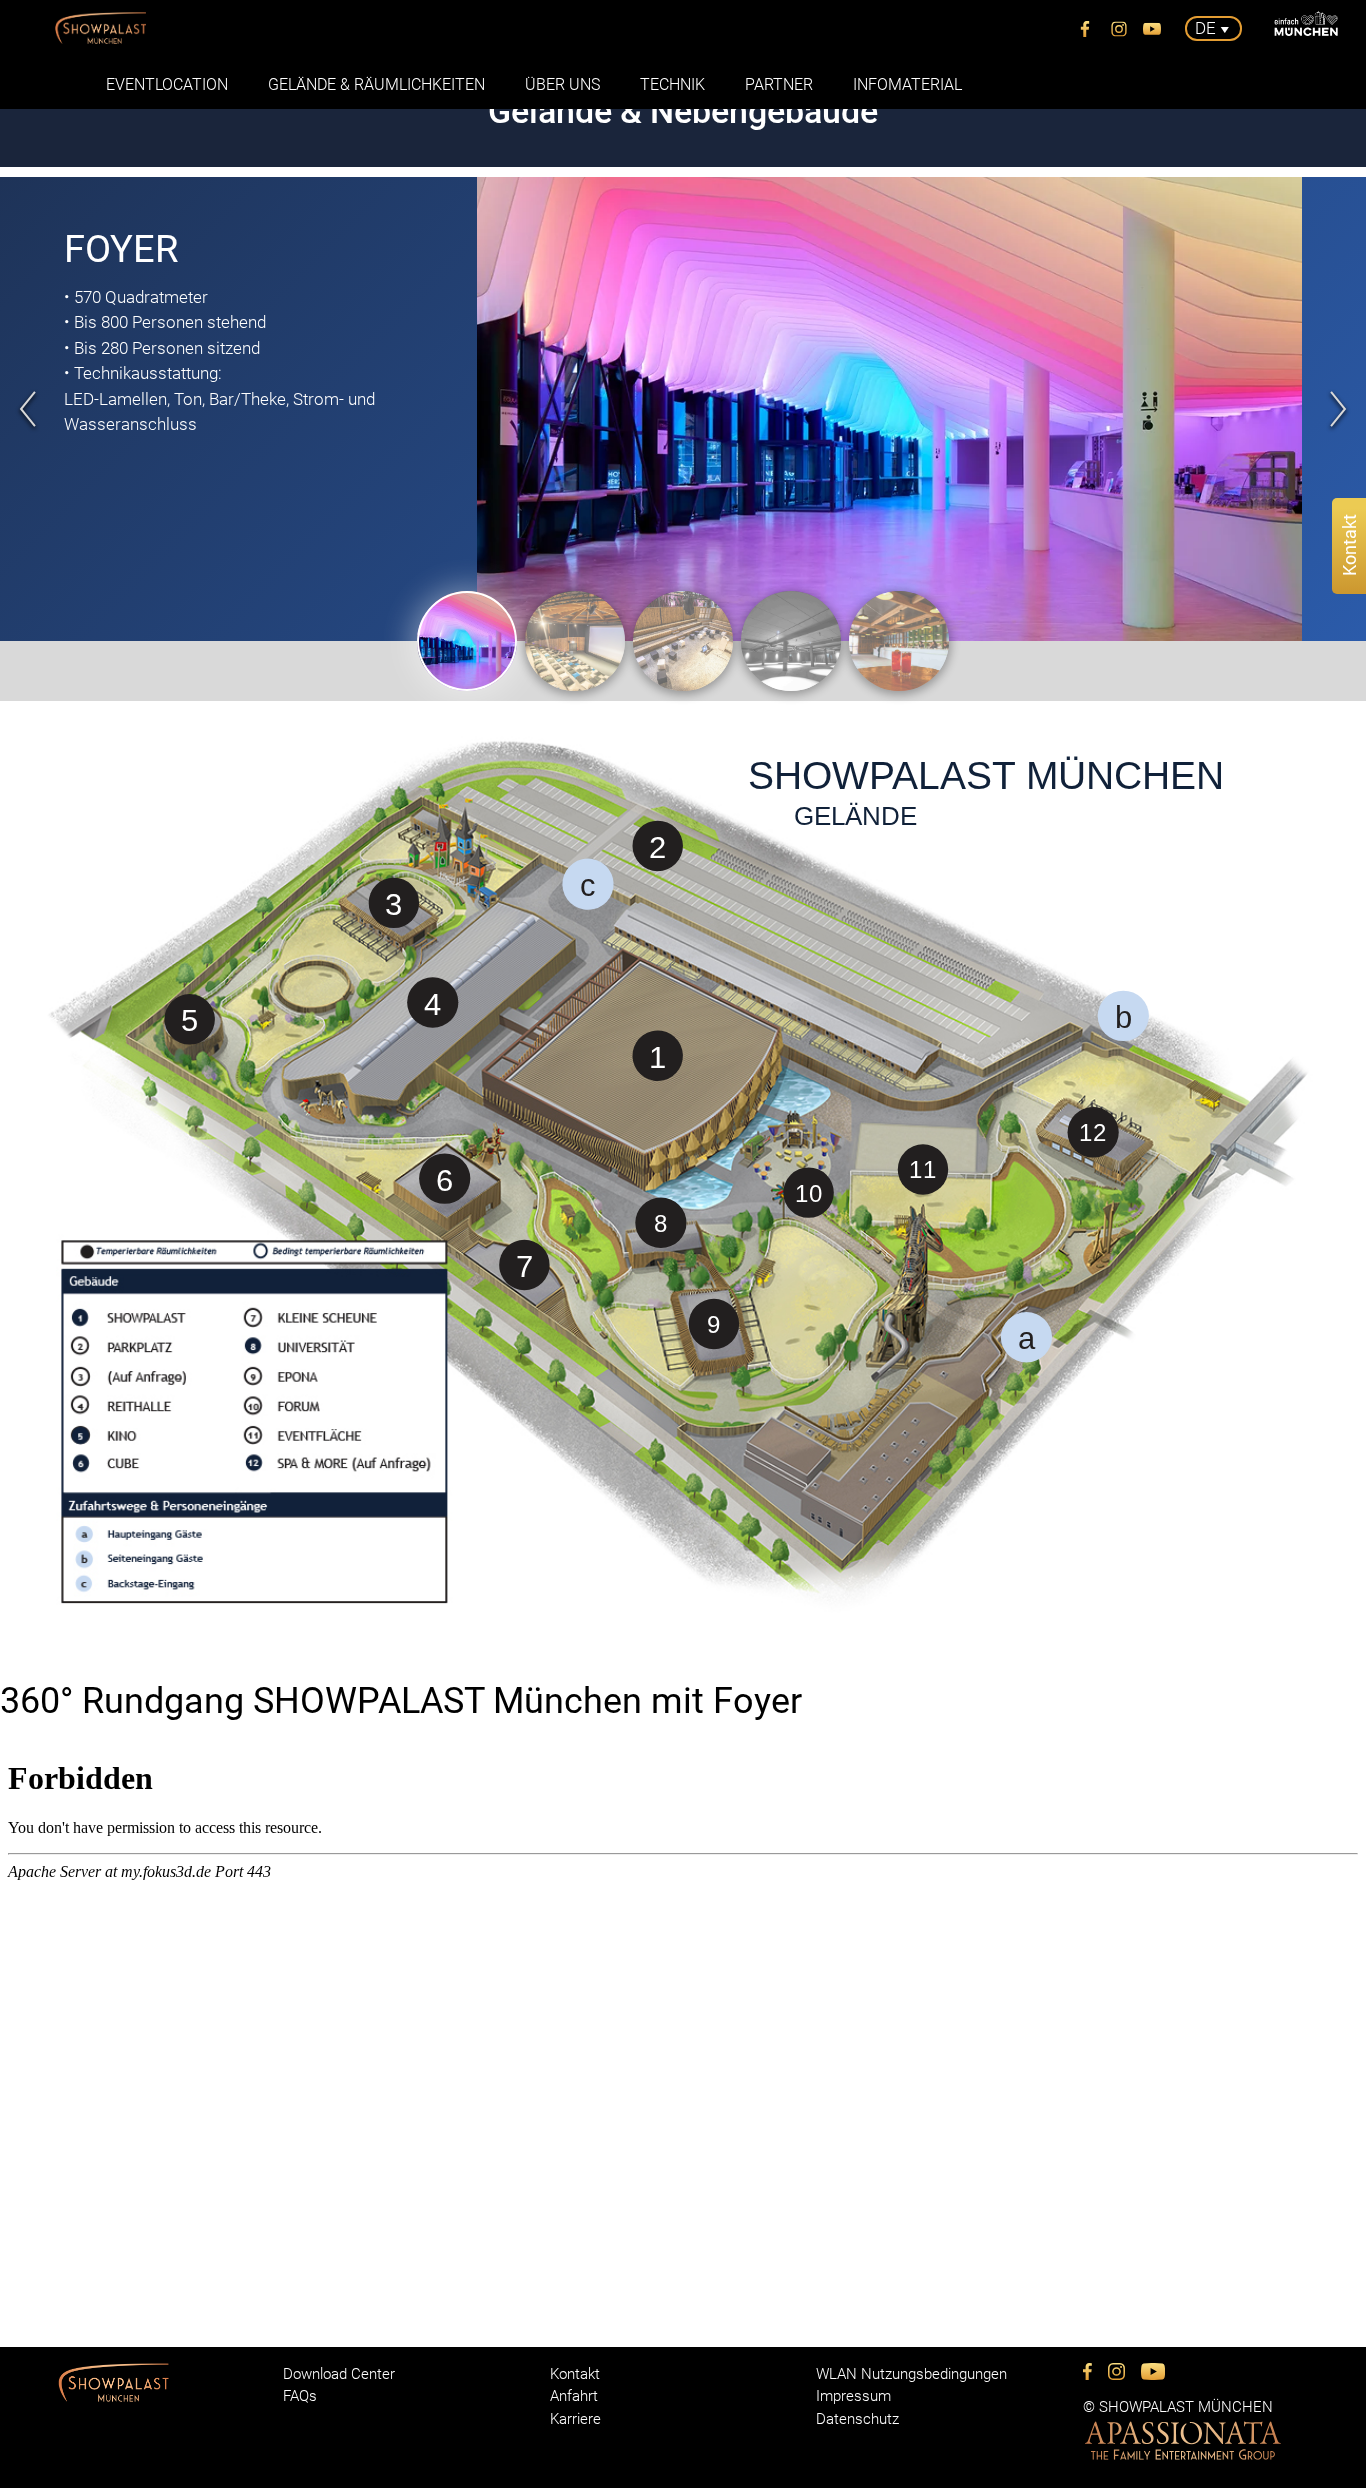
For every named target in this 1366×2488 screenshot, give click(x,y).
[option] (683, 409)
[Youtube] (1153, 29)
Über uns (562, 84)
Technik (672, 84)
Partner (779, 84)
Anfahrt (574, 2396)
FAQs (300, 2396)
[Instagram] (1119, 29)
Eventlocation (167, 84)
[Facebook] (1086, 29)
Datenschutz (857, 2419)
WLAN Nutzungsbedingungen (911, 2374)
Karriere (575, 2419)
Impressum (853, 2396)
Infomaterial (907, 84)
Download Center (339, 2374)
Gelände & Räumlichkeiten (376, 84)
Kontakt (575, 2374)
